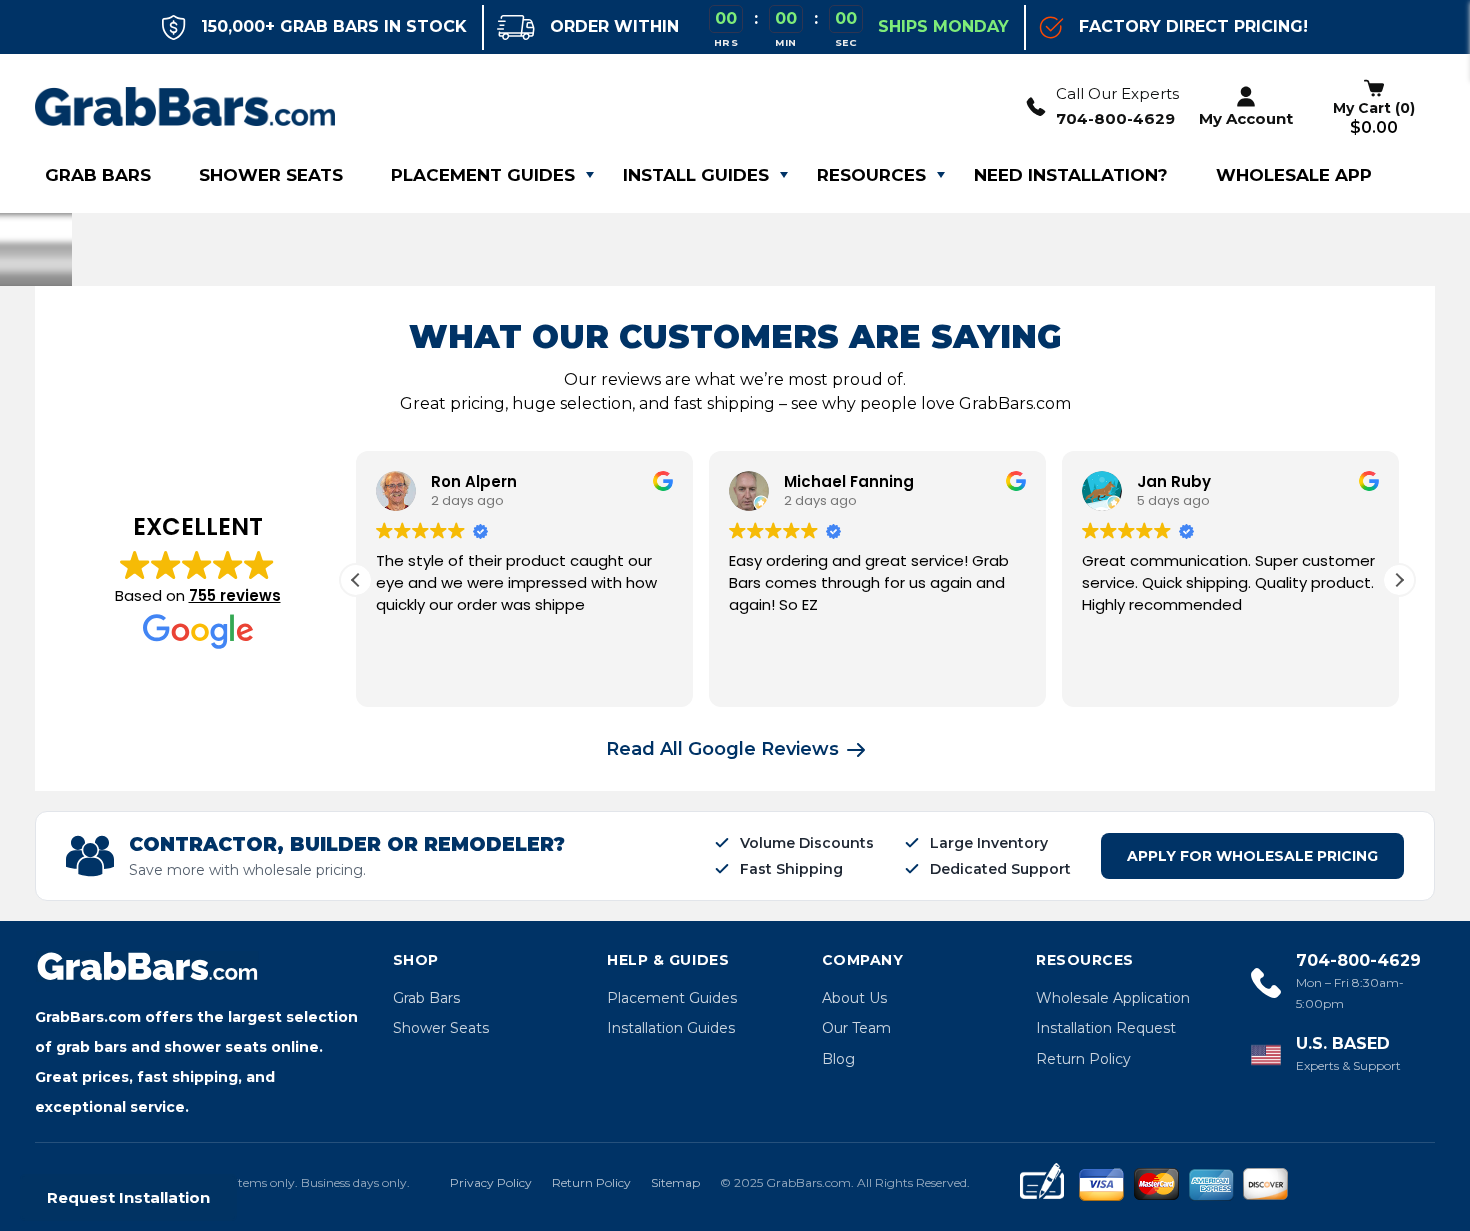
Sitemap (675, 1182)
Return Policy (1083, 1059)
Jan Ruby (1174, 481)
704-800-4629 (1115, 118)
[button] (1399, 580)
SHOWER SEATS (271, 175)
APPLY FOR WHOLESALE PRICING (1252, 856)
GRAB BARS (98, 175)
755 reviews (235, 595)
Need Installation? (1071, 175)
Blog (838, 1059)
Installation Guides (671, 1028)
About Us (854, 998)
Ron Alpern (474, 481)
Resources (871, 175)
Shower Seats (441, 1028)
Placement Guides (483, 175)
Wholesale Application (1113, 998)
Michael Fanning (849, 481)
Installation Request (1106, 1028)
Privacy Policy (491, 1182)
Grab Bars (426, 998)
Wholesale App (1294, 175)
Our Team (856, 1028)
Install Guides (696, 175)
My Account (1246, 118)
